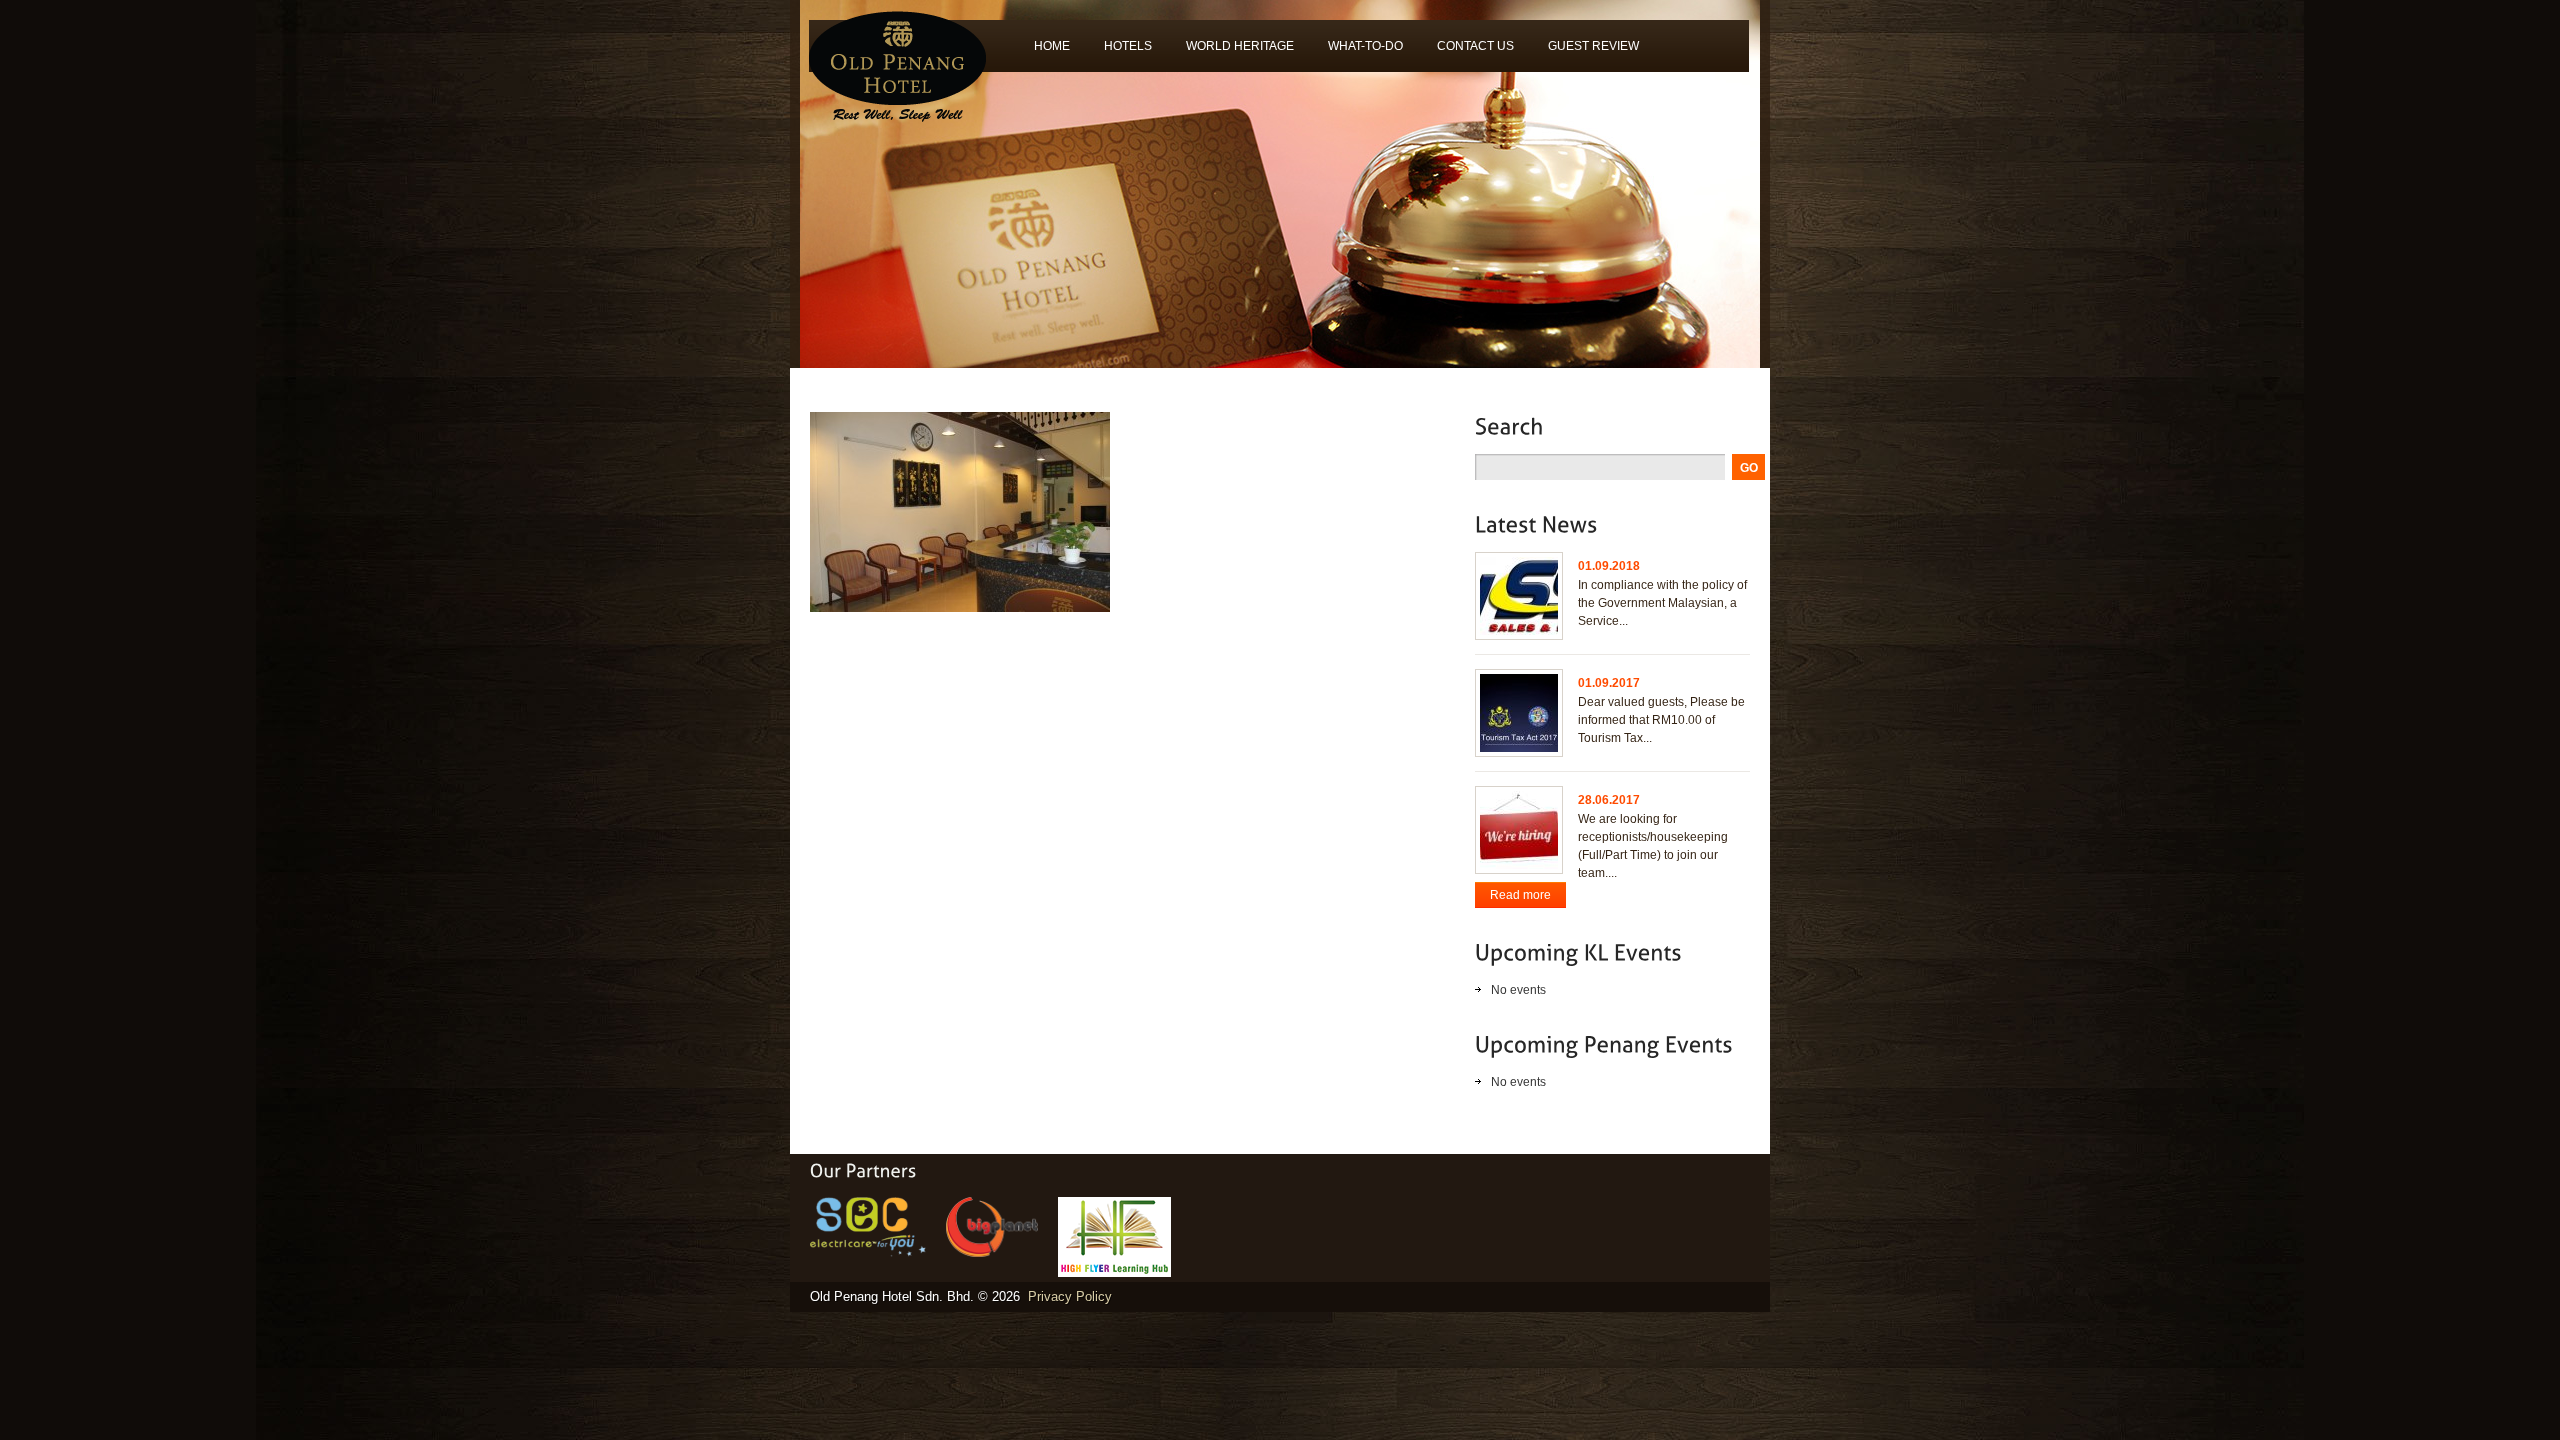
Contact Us (1475, 46)
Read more (1520, 895)
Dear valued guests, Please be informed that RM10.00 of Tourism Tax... (1661, 720)
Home (1052, 46)
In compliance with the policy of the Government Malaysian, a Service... (1662, 603)
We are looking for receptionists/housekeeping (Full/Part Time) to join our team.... (1653, 846)
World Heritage (1231, 52)
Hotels (1119, 52)
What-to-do (1357, 52)
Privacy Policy (1070, 1296)
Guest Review (1585, 52)
